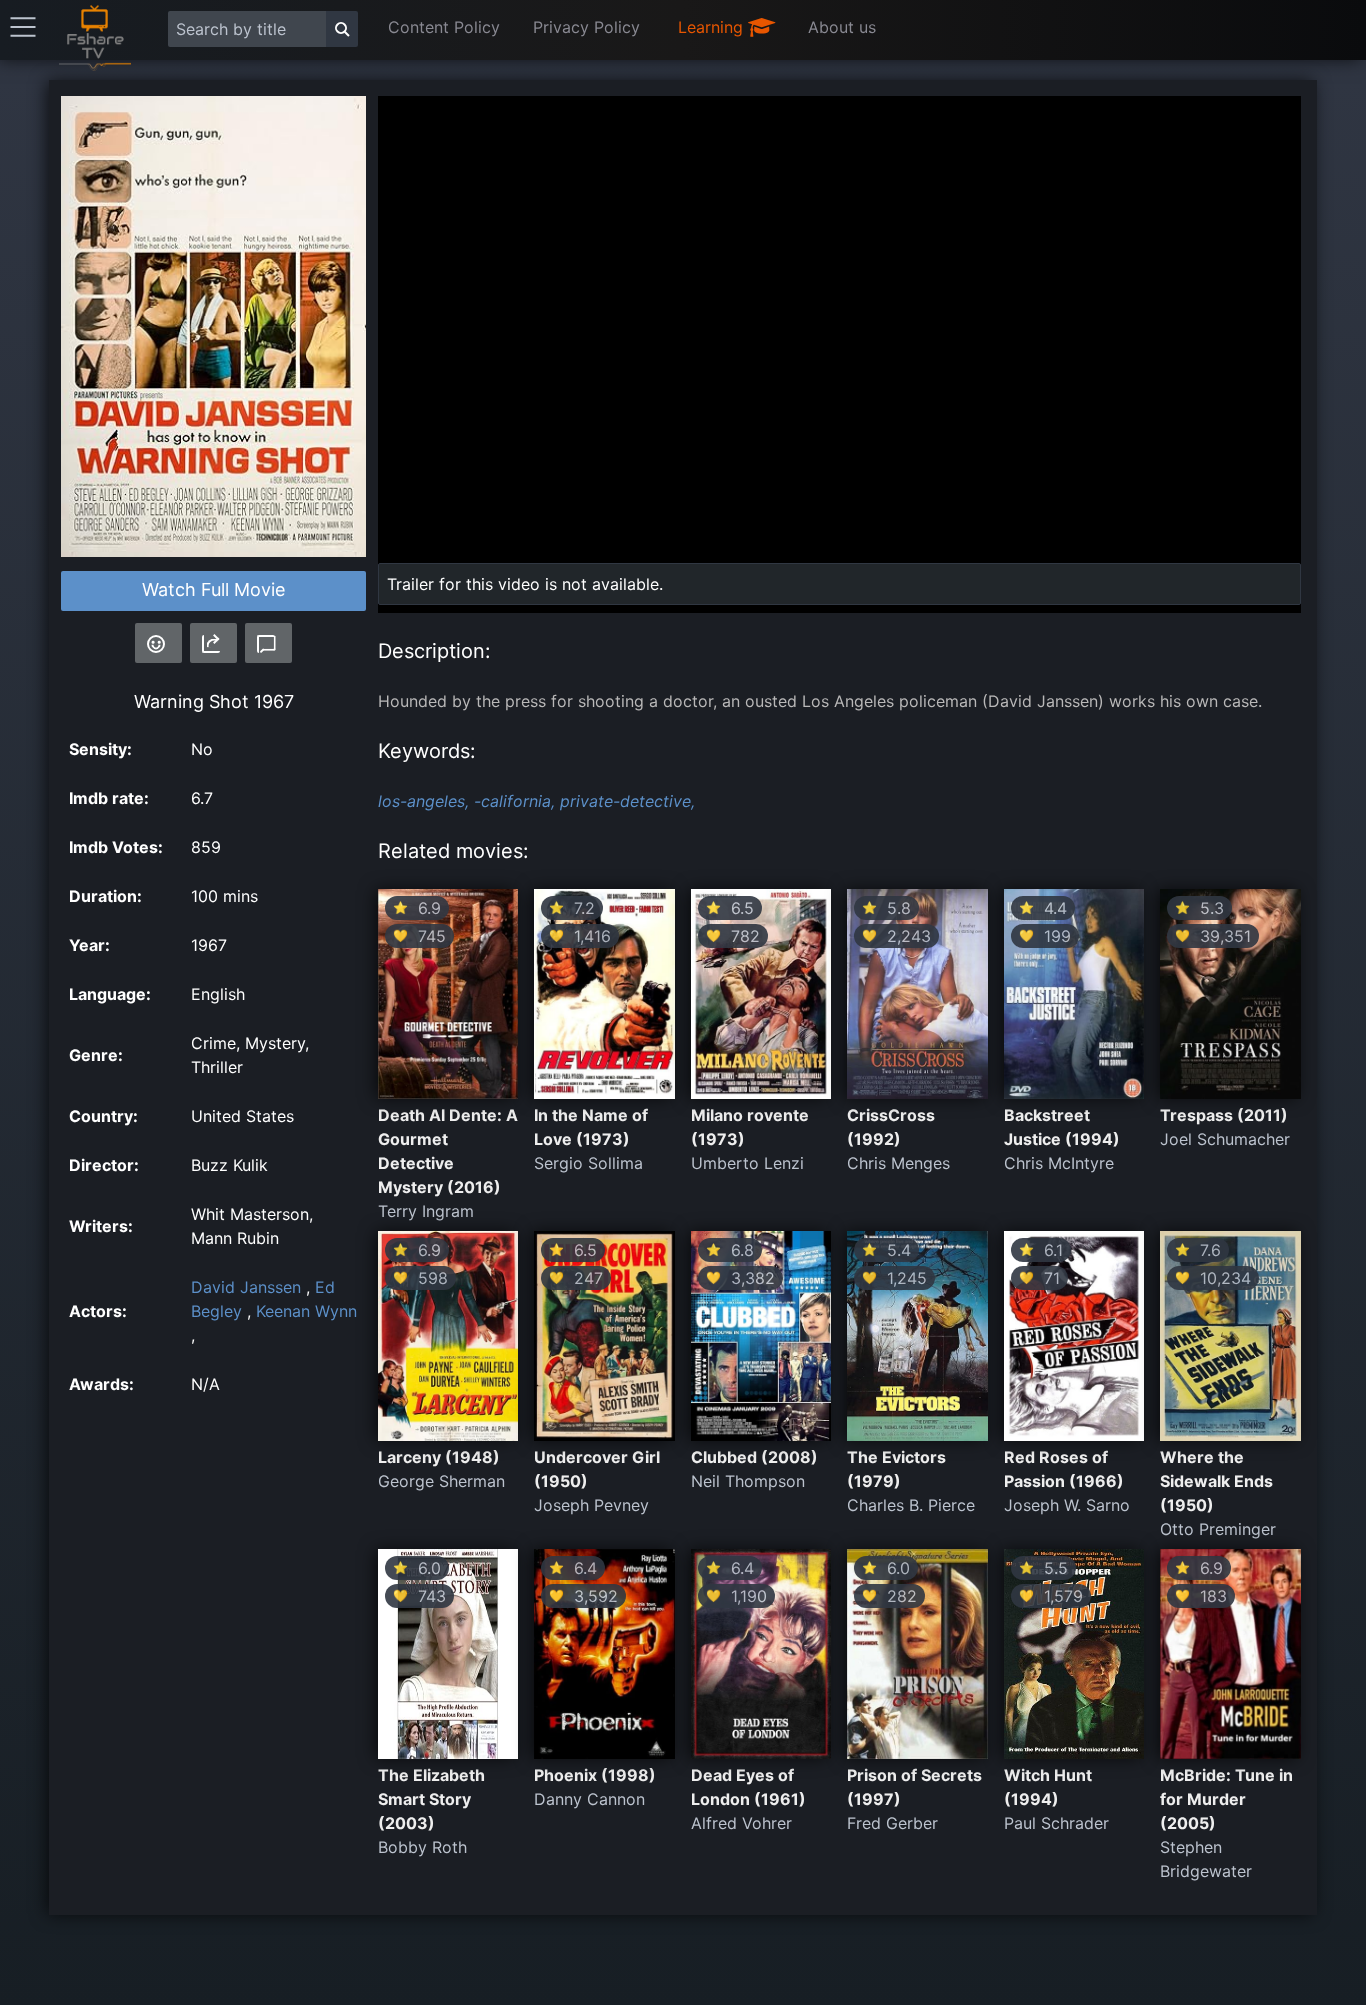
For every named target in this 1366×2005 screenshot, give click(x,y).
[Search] (342, 29)
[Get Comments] (268, 643)
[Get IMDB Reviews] (158, 643)
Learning (713, 27)
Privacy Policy (586, 27)
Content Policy (444, 27)
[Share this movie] (213, 643)
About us (842, 27)
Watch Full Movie (213, 589)
